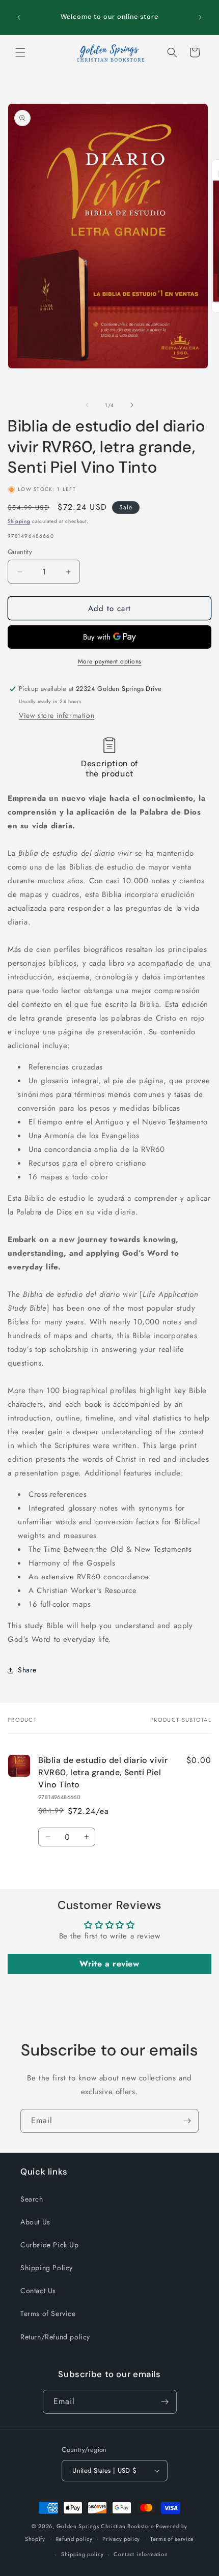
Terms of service (172, 2539)
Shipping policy (83, 2554)
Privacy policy (121, 2539)
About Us (35, 2222)
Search (32, 2199)
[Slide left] (87, 405)
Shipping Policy (47, 2268)
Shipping (19, 521)
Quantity (20, 552)
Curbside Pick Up (50, 2245)
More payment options (110, 661)
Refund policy (74, 2539)
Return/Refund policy (55, 2337)
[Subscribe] (187, 2121)
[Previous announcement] (19, 17)
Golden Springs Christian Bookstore (105, 2526)
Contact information (141, 2554)
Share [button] (27, 1670)
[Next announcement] (200, 17)
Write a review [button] (109, 1964)
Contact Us (38, 2291)
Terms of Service (48, 2313)
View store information (57, 715)
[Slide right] (132, 405)
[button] (20, 52)
